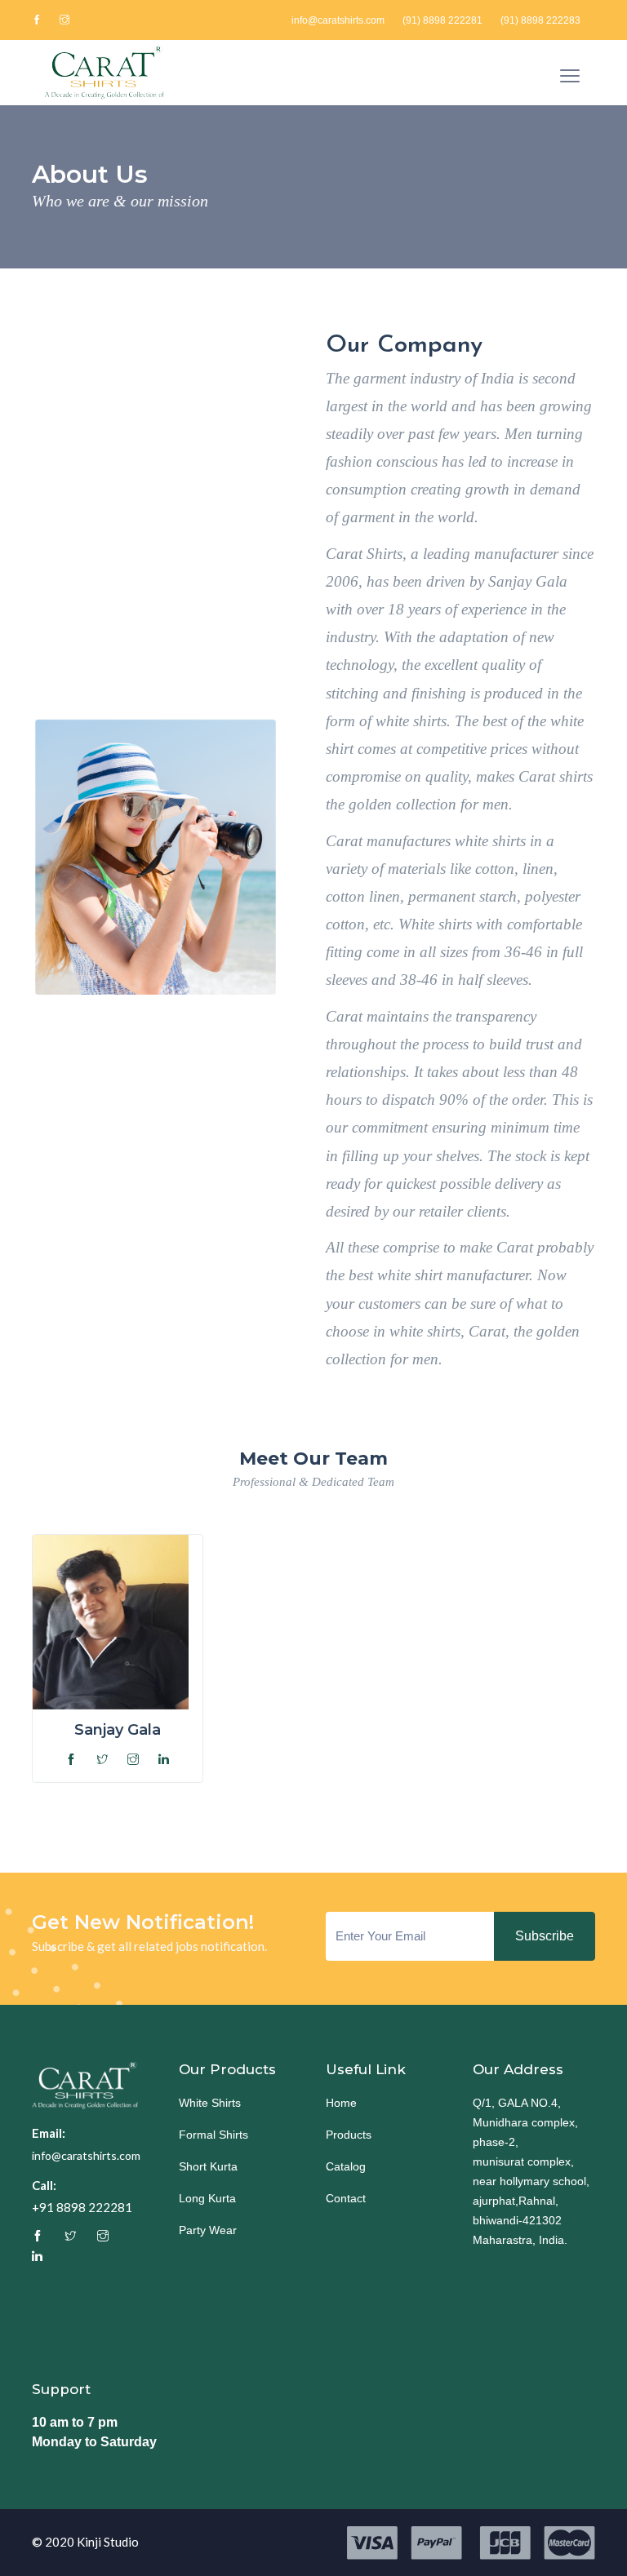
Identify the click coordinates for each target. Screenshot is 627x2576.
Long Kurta (207, 2198)
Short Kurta (208, 2166)
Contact (346, 2198)
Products (349, 2135)
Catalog (346, 2166)
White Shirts (210, 2103)
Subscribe (545, 1936)
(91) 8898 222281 (442, 20)
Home (341, 2103)
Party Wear (208, 2230)
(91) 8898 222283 (540, 20)
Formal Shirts (213, 2135)
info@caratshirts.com (338, 20)
